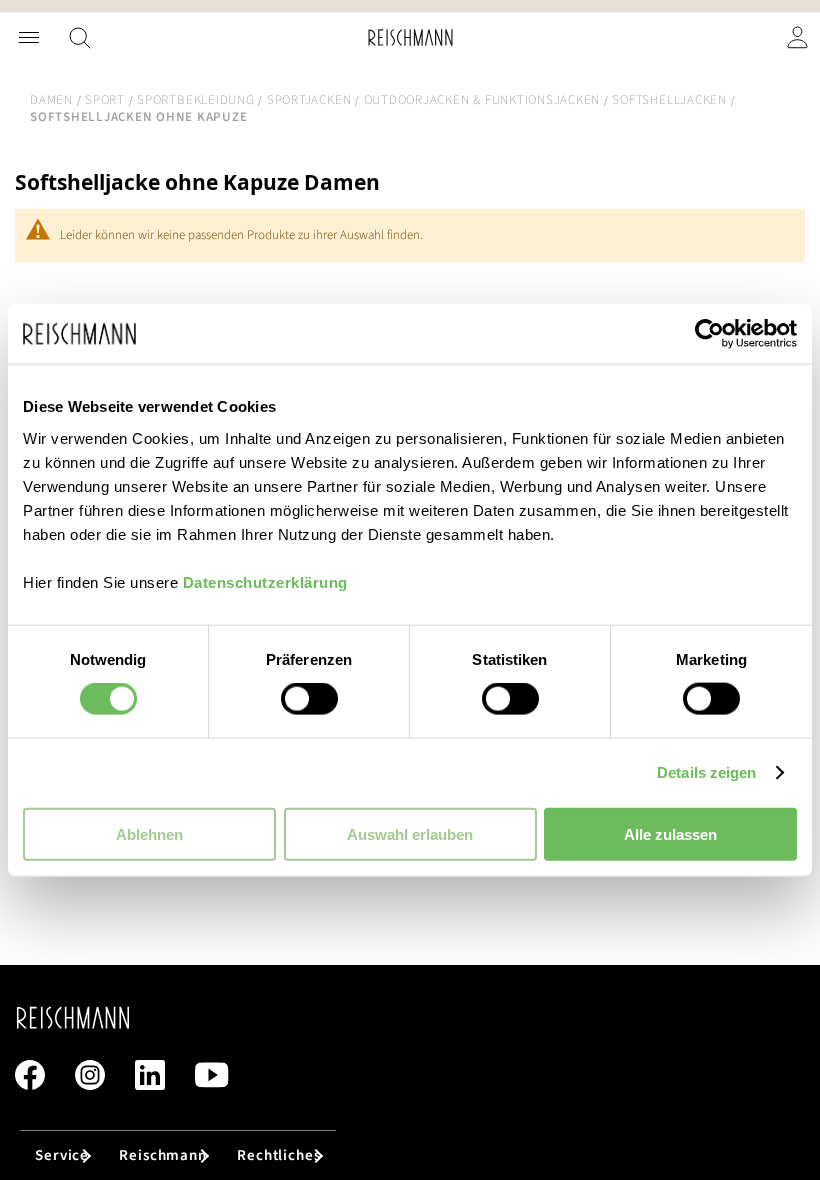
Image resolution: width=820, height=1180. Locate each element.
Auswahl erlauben (410, 833)
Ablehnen (149, 833)
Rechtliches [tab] (279, 1155)
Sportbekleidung (195, 100)
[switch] (309, 701)
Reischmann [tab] (163, 1155)
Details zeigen (706, 772)
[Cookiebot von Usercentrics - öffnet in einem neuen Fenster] (709, 334)
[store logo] (410, 37)
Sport (105, 100)
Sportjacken (309, 100)
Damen (51, 100)
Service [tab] (62, 1155)
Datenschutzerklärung (265, 581)
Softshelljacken (669, 100)
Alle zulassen (670, 833)
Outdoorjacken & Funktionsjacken (482, 100)
